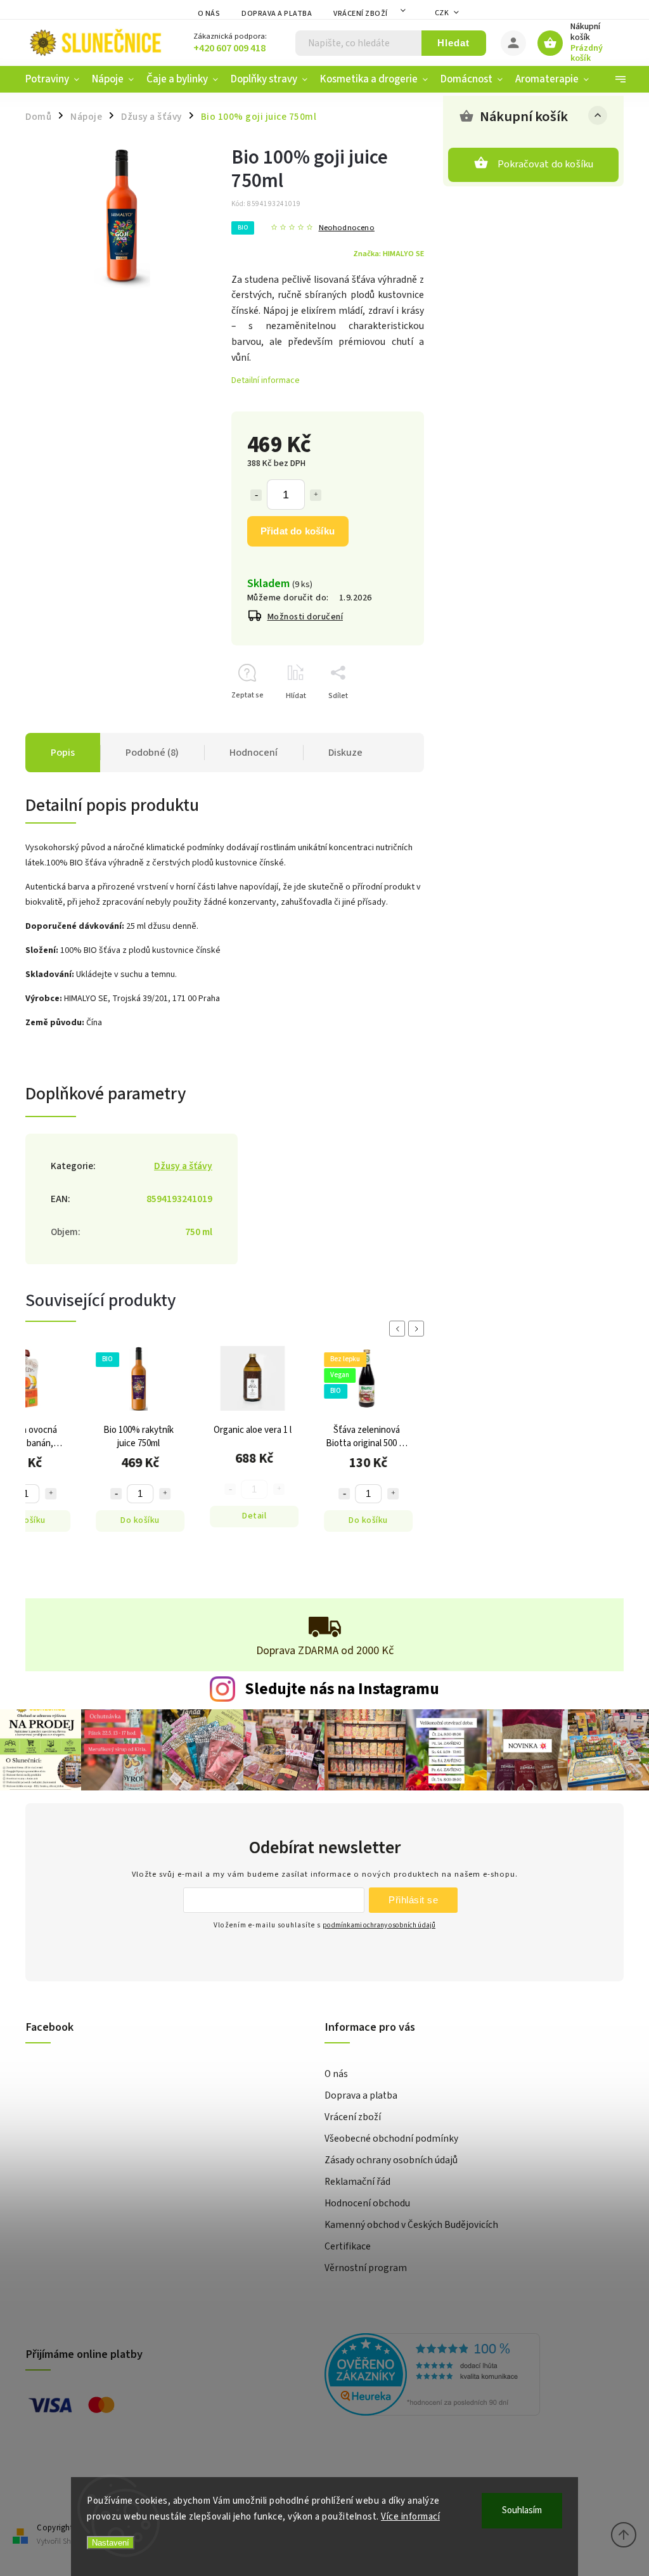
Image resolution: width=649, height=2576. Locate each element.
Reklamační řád (357, 2182)
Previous (399, 1329)
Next (418, 1329)
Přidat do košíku (298, 531)
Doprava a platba (277, 14)
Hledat (453, 43)
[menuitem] (55, 79)
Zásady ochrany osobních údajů (391, 2160)
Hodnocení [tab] (254, 753)
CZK (442, 13)
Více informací (410, 2517)
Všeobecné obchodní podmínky (391, 2139)
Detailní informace (266, 380)
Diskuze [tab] (345, 753)
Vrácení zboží (361, 14)
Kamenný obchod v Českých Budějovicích (411, 2225)
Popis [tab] (63, 753)
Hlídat (296, 696)
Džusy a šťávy (183, 1166)
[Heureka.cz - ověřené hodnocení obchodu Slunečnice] (469, 2376)
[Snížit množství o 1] (256, 495)
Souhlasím (522, 2510)
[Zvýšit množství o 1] (316, 495)
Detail (250, 1516)
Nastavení (111, 2543)
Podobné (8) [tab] (152, 753)
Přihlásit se (413, 1900)
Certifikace (348, 2246)
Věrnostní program (366, 2268)
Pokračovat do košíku (546, 164)
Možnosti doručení (305, 617)
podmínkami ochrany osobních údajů (379, 1925)
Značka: (389, 254)
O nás (209, 14)
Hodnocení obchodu (367, 2203)
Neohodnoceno (347, 228)
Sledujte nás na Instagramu (342, 1689)
